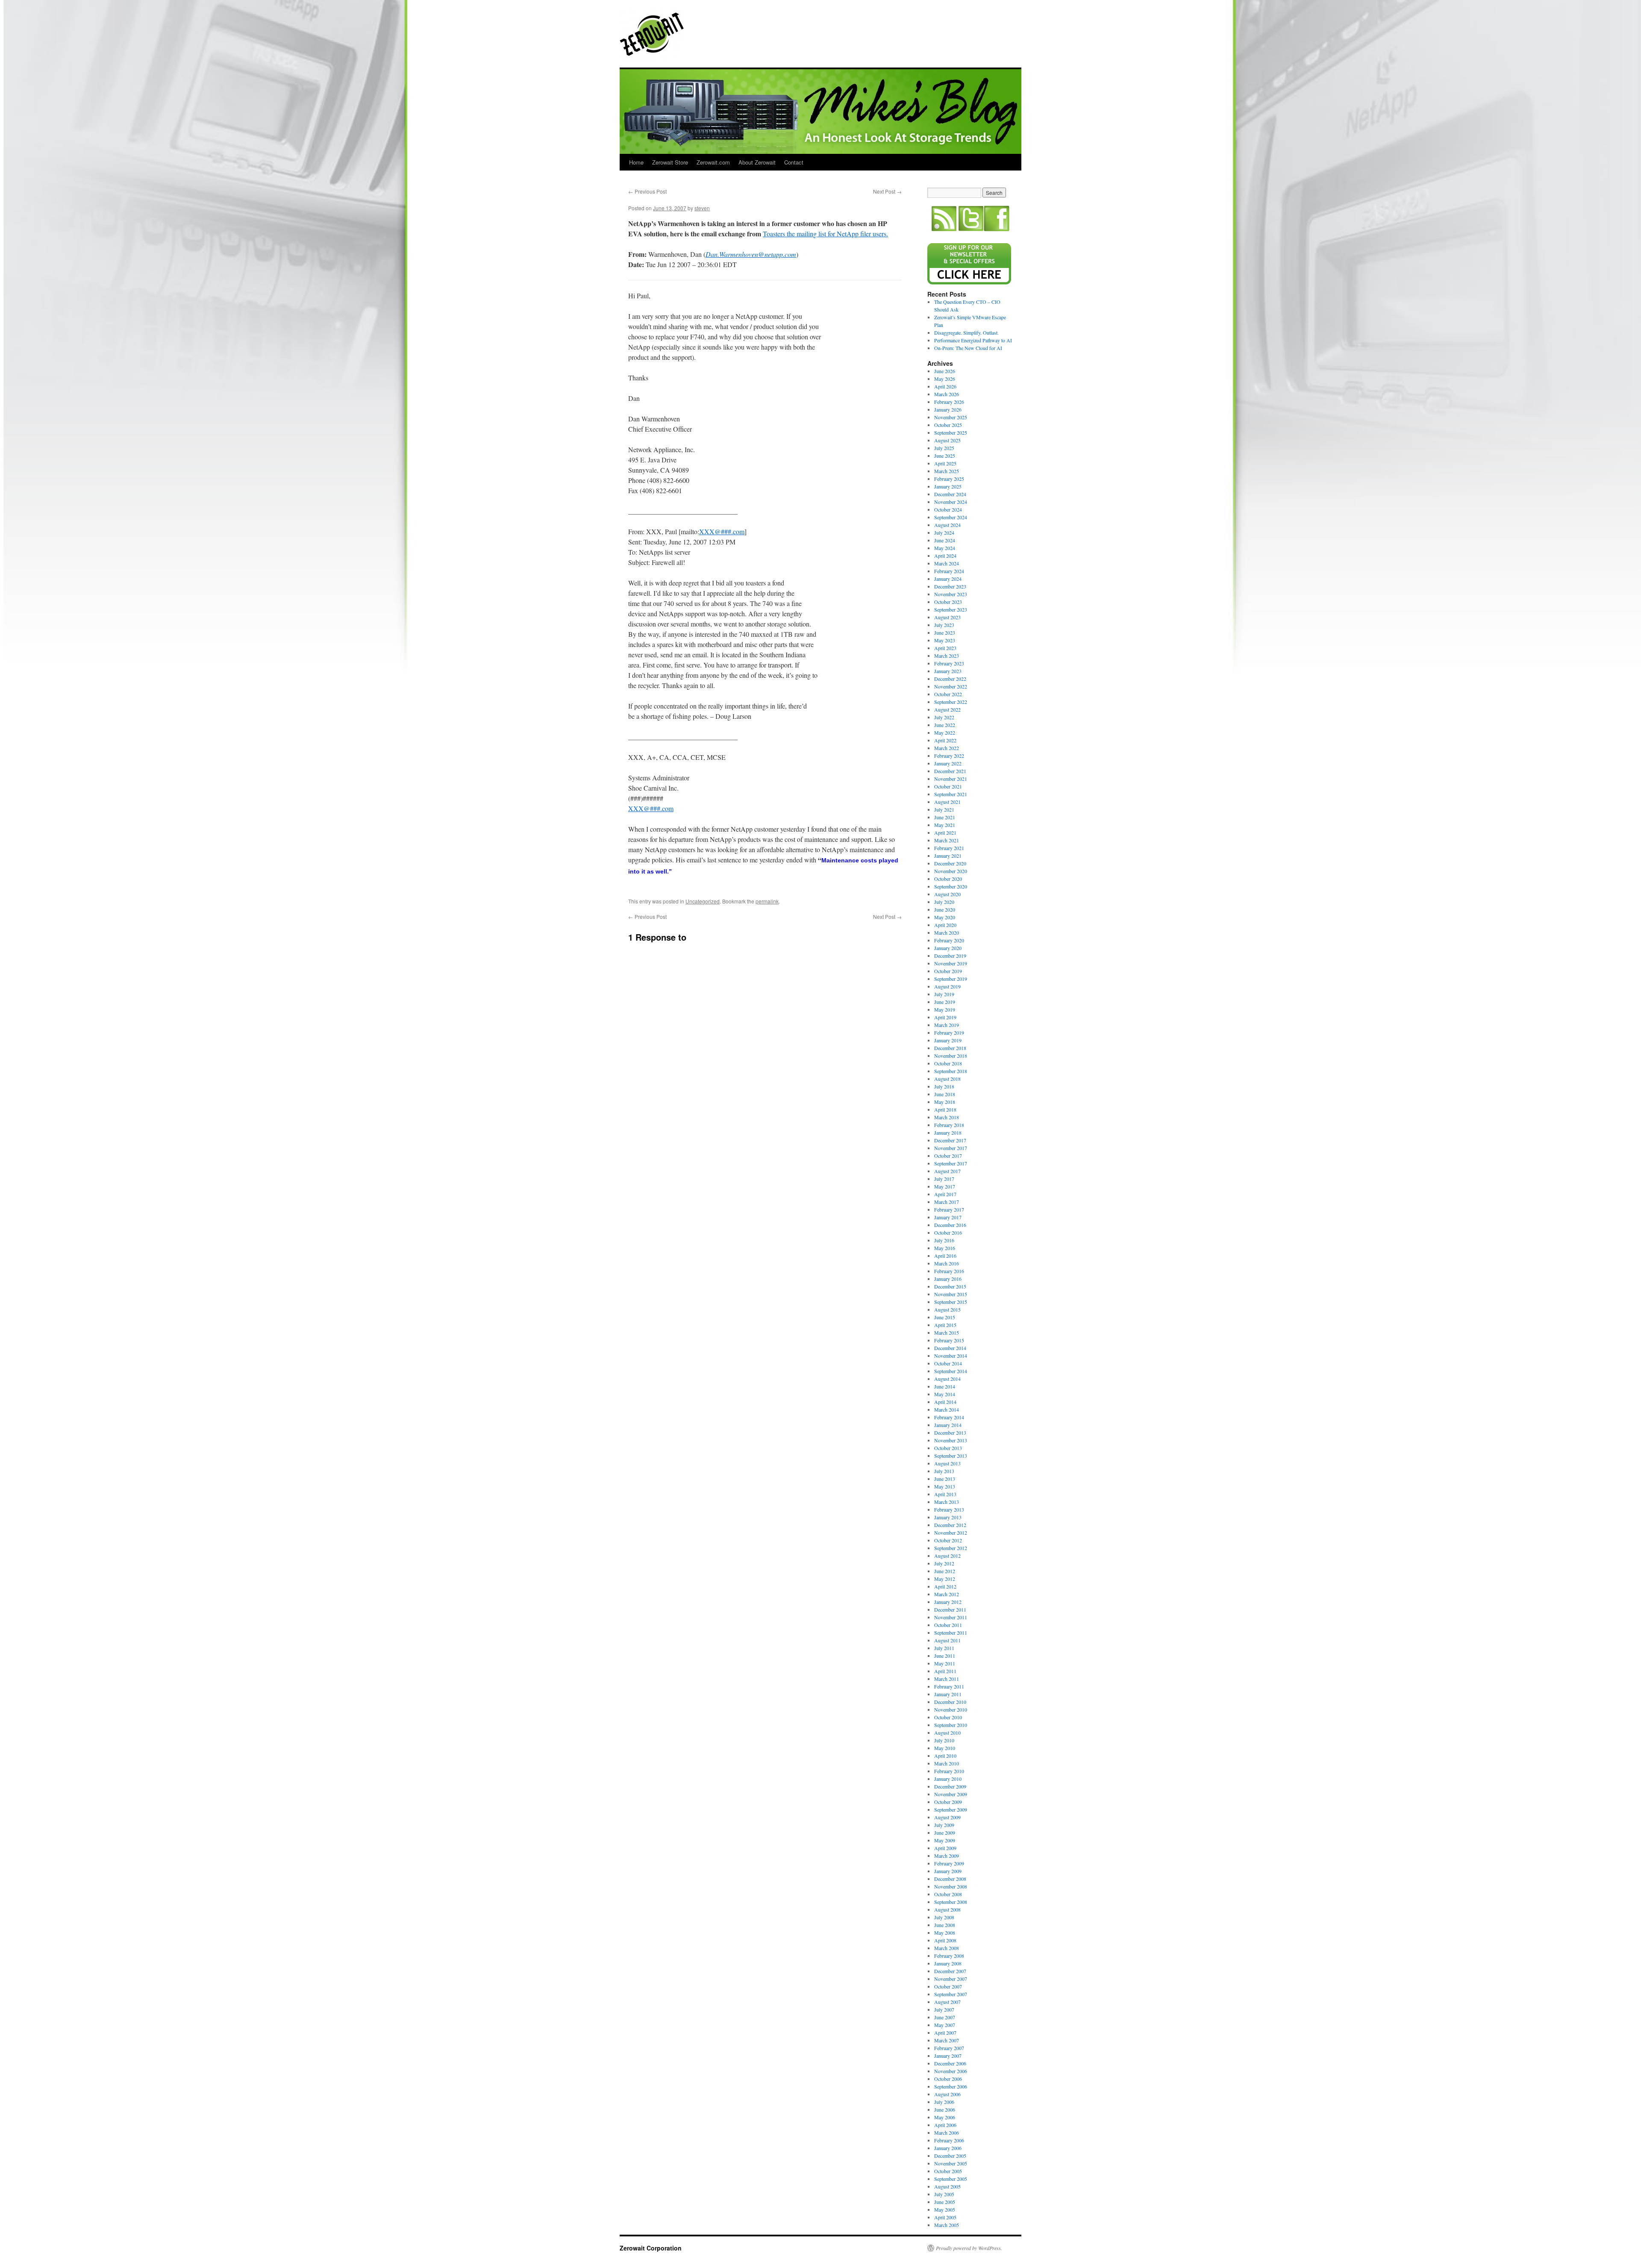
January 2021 (948, 856)
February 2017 (949, 1209)
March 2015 (947, 1333)
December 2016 (950, 1225)
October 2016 (948, 1233)
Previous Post (647, 191)
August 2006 (947, 2094)
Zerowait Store (670, 162)
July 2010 (944, 1740)
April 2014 (945, 1402)
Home (636, 162)
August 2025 (947, 440)
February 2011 (949, 1686)
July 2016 (944, 1240)
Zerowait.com (713, 162)
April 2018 (945, 1109)
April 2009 (945, 1848)
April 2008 (945, 1940)
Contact (794, 162)
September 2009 (951, 1809)
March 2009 (947, 1856)
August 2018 (947, 1079)
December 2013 (950, 1433)
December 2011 (950, 1609)
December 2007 (950, 1971)
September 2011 (951, 1633)
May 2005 (945, 2209)
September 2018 (951, 1071)
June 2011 (945, 1656)
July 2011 (944, 1648)
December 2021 (950, 771)
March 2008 (947, 1948)
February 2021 (949, 848)
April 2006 (945, 2125)
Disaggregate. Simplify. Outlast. (966, 332)
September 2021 (951, 794)
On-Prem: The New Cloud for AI (968, 348)
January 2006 (948, 2148)
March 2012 (947, 1594)
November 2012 (951, 1533)
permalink (767, 901)
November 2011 (951, 1617)
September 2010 (951, 1725)
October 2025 (948, 425)
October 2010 (948, 1717)
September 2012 (951, 1548)
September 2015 (951, 1302)
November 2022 (951, 686)
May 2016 (945, 1248)
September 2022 (951, 702)
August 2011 (947, 1640)
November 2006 (951, 2071)
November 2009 (951, 1794)
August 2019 (947, 986)
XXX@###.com (722, 531)
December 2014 (950, 1348)
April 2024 (945, 556)
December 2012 (950, 1525)
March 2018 (947, 1117)
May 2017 (945, 1186)
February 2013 (949, 1509)
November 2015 (951, 1294)
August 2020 (947, 894)
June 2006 (945, 2109)
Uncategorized (703, 901)
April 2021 (945, 832)
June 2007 (945, 2017)
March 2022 (947, 748)
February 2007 (949, 2048)
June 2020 (945, 909)
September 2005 (951, 2179)
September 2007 (951, 1994)
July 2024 (944, 532)
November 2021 (951, 779)
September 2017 (951, 1163)
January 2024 (948, 579)
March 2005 (947, 2225)
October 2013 (948, 1448)
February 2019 (949, 1033)
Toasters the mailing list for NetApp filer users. (825, 234)
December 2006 (950, 2063)
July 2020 (944, 902)
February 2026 (949, 402)
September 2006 (951, 2086)
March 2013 (947, 1502)
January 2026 (948, 409)
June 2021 (945, 817)
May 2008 (945, 1933)
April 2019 (945, 1017)
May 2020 (945, 917)
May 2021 (945, 825)
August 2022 (947, 709)
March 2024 (947, 563)
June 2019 (945, 1002)
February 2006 (949, 2140)
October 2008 (948, 1894)
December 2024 (950, 494)
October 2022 (948, 694)
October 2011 (948, 1625)
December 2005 (950, 2156)
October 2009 (948, 1802)
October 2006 (948, 2079)
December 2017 (950, 1140)
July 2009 (944, 1825)
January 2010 (948, 1779)
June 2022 (945, 725)
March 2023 (947, 656)
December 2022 (950, 679)
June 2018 (945, 1094)
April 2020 (945, 925)
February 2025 (949, 479)
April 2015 (945, 1325)
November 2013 (951, 1440)
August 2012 (947, 1556)
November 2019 (951, 963)
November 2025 (951, 417)
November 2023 (951, 594)
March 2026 (947, 394)
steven (702, 208)
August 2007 (947, 2002)
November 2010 (951, 1709)
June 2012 (945, 1571)
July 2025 (944, 448)
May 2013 (945, 1486)
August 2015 (947, 1309)
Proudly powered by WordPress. (969, 2248)
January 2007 (948, 2056)
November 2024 (951, 502)
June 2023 (945, 632)
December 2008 (950, 1879)
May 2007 (945, 2025)
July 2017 (944, 1179)
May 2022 (945, 732)
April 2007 (945, 2033)
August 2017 (947, 1171)
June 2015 (945, 1317)
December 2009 (950, 1786)
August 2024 (947, 525)
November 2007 (951, 1979)
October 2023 (948, 602)
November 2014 (951, 1356)
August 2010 (947, 1733)
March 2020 (947, 932)
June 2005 (945, 2202)
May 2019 (945, 1009)
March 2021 (947, 840)
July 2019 (944, 994)
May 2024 (945, 548)
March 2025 (947, 471)
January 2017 (948, 1217)
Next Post (887, 191)
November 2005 (951, 2163)
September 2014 (951, 1371)
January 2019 (948, 1040)
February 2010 (949, 1771)
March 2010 (947, 1763)
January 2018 (948, 1133)
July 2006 (944, 2102)
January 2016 (948, 1279)
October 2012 (948, 1540)
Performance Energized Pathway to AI (973, 340)
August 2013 (947, 1463)
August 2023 (947, 617)
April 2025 (945, 463)
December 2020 (950, 863)
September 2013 (951, 1456)
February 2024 (949, 571)
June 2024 (945, 540)
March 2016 (947, 1263)
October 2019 (948, 971)
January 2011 (948, 1694)
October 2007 (948, 1986)
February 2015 (949, 1340)
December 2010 (950, 1702)
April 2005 (945, 2217)
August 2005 (947, 2186)
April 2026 (945, 386)
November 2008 (951, 1886)
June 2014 (945, 1386)
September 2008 (951, 1902)
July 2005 (944, 2194)
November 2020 (951, 871)
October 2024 (948, 509)
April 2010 (945, 1756)
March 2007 (947, 2040)
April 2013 (945, 1494)
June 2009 (945, 1833)
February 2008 (949, 1956)
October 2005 (948, 2171)
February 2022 (949, 756)
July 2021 (944, 809)
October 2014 (948, 1363)
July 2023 (944, 625)
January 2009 (948, 1871)
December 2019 (950, 956)
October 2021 (948, 786)
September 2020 (951, 886)
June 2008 (945, 1925)
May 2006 (945, 2117)
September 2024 (951, 517)
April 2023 (945, 648)
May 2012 (945, 1579)
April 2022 (945, 740)
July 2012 (944, 1563)
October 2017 (948, 1156)
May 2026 (945, 379)
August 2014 (947, 1379)
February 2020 (949, 940)
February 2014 (949, 1417)
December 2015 (950, 1286)
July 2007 (944, 2009)
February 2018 (949, 1125)
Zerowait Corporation (652, 34)
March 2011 (947, 1679)
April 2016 (945, 1256)
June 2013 (945, 1479)
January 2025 (948, 486)
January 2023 (948, 671)
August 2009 (947, 1817)
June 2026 (945, 371)
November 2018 (951, 1056)
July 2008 (944, 1917)
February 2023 (949, 663)
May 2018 (945, 1102)
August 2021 (947, 802)
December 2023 (950, 586)
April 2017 (945, 1194)
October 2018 (948, 1063)
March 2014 (947, 1409)
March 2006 (947, 2133)
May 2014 (945, 1394)
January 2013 (948, 1517)
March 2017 (947, 1202)
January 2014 (948, 1425)
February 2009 (949, 1863)
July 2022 (944, 717)
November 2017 (951, 1148)
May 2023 (945, 640)
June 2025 (945, 456)
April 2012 (945, 1586)
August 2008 (947, 1909)
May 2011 (945, 1663)
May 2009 (945, 1840)
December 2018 (950, 1048)
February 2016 (949, 1271)
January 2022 (948, 763)
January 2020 (948, 948)
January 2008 (948, 1963)
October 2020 (948, 879)
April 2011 (945, 1671)
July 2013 (944, 1471)
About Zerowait (757, 162)
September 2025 (951, 432)
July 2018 (944, 1086)
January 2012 (948, 1602)
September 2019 (951, 979)
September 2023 (951, 609)
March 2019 (947, 1025)
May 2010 (945, 1748)
